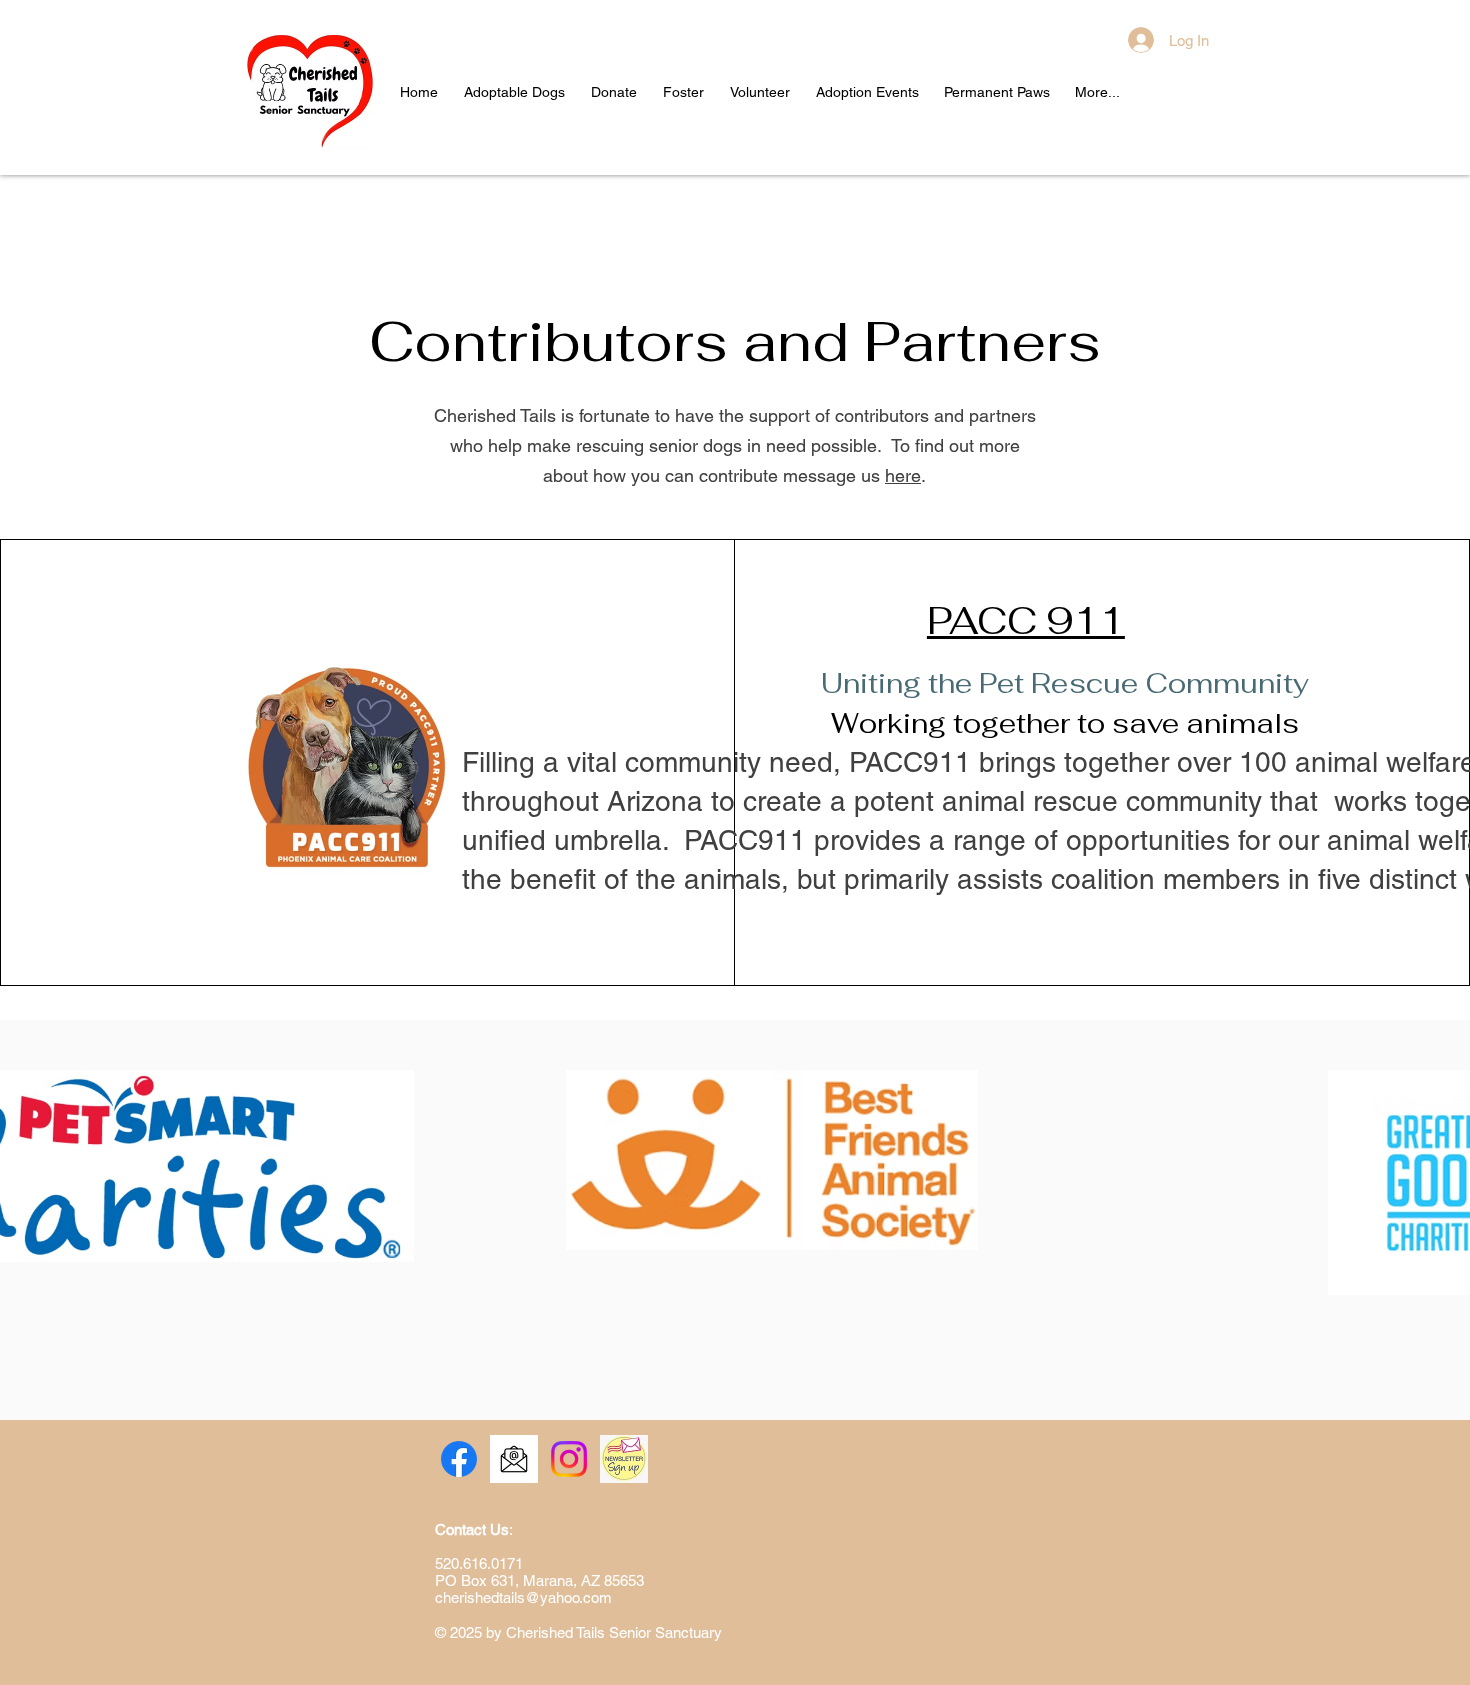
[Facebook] (459, 1459)
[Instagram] (569, 1459)
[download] (624, 1459)
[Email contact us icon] (514, 1459)
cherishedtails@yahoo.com (523, 1597)
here (903, 475)
